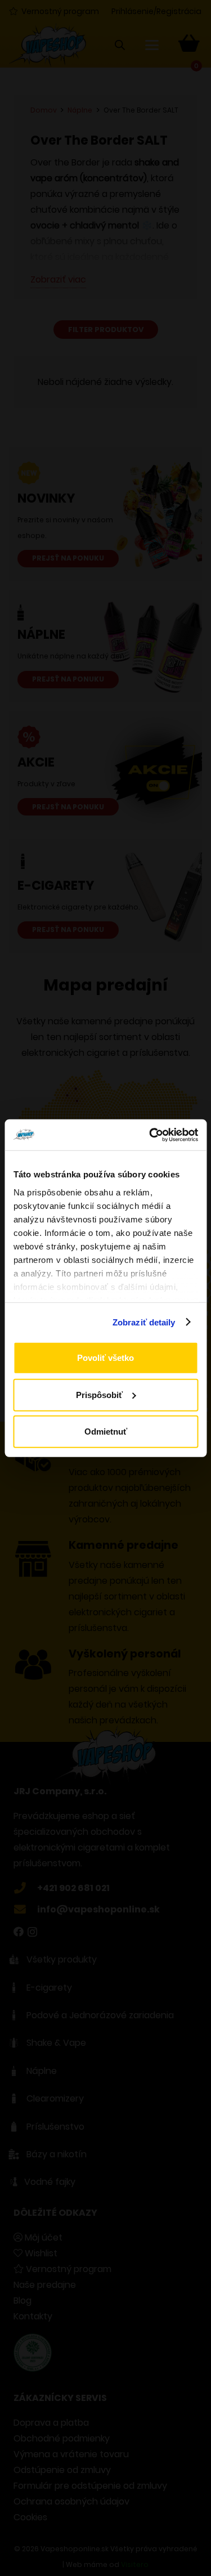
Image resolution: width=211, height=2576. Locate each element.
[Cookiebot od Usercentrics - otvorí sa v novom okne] (150, 1135)
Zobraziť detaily (144, 1322)
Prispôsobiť (99, 1394)
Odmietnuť (106, 1432)
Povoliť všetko (105, 1358)
